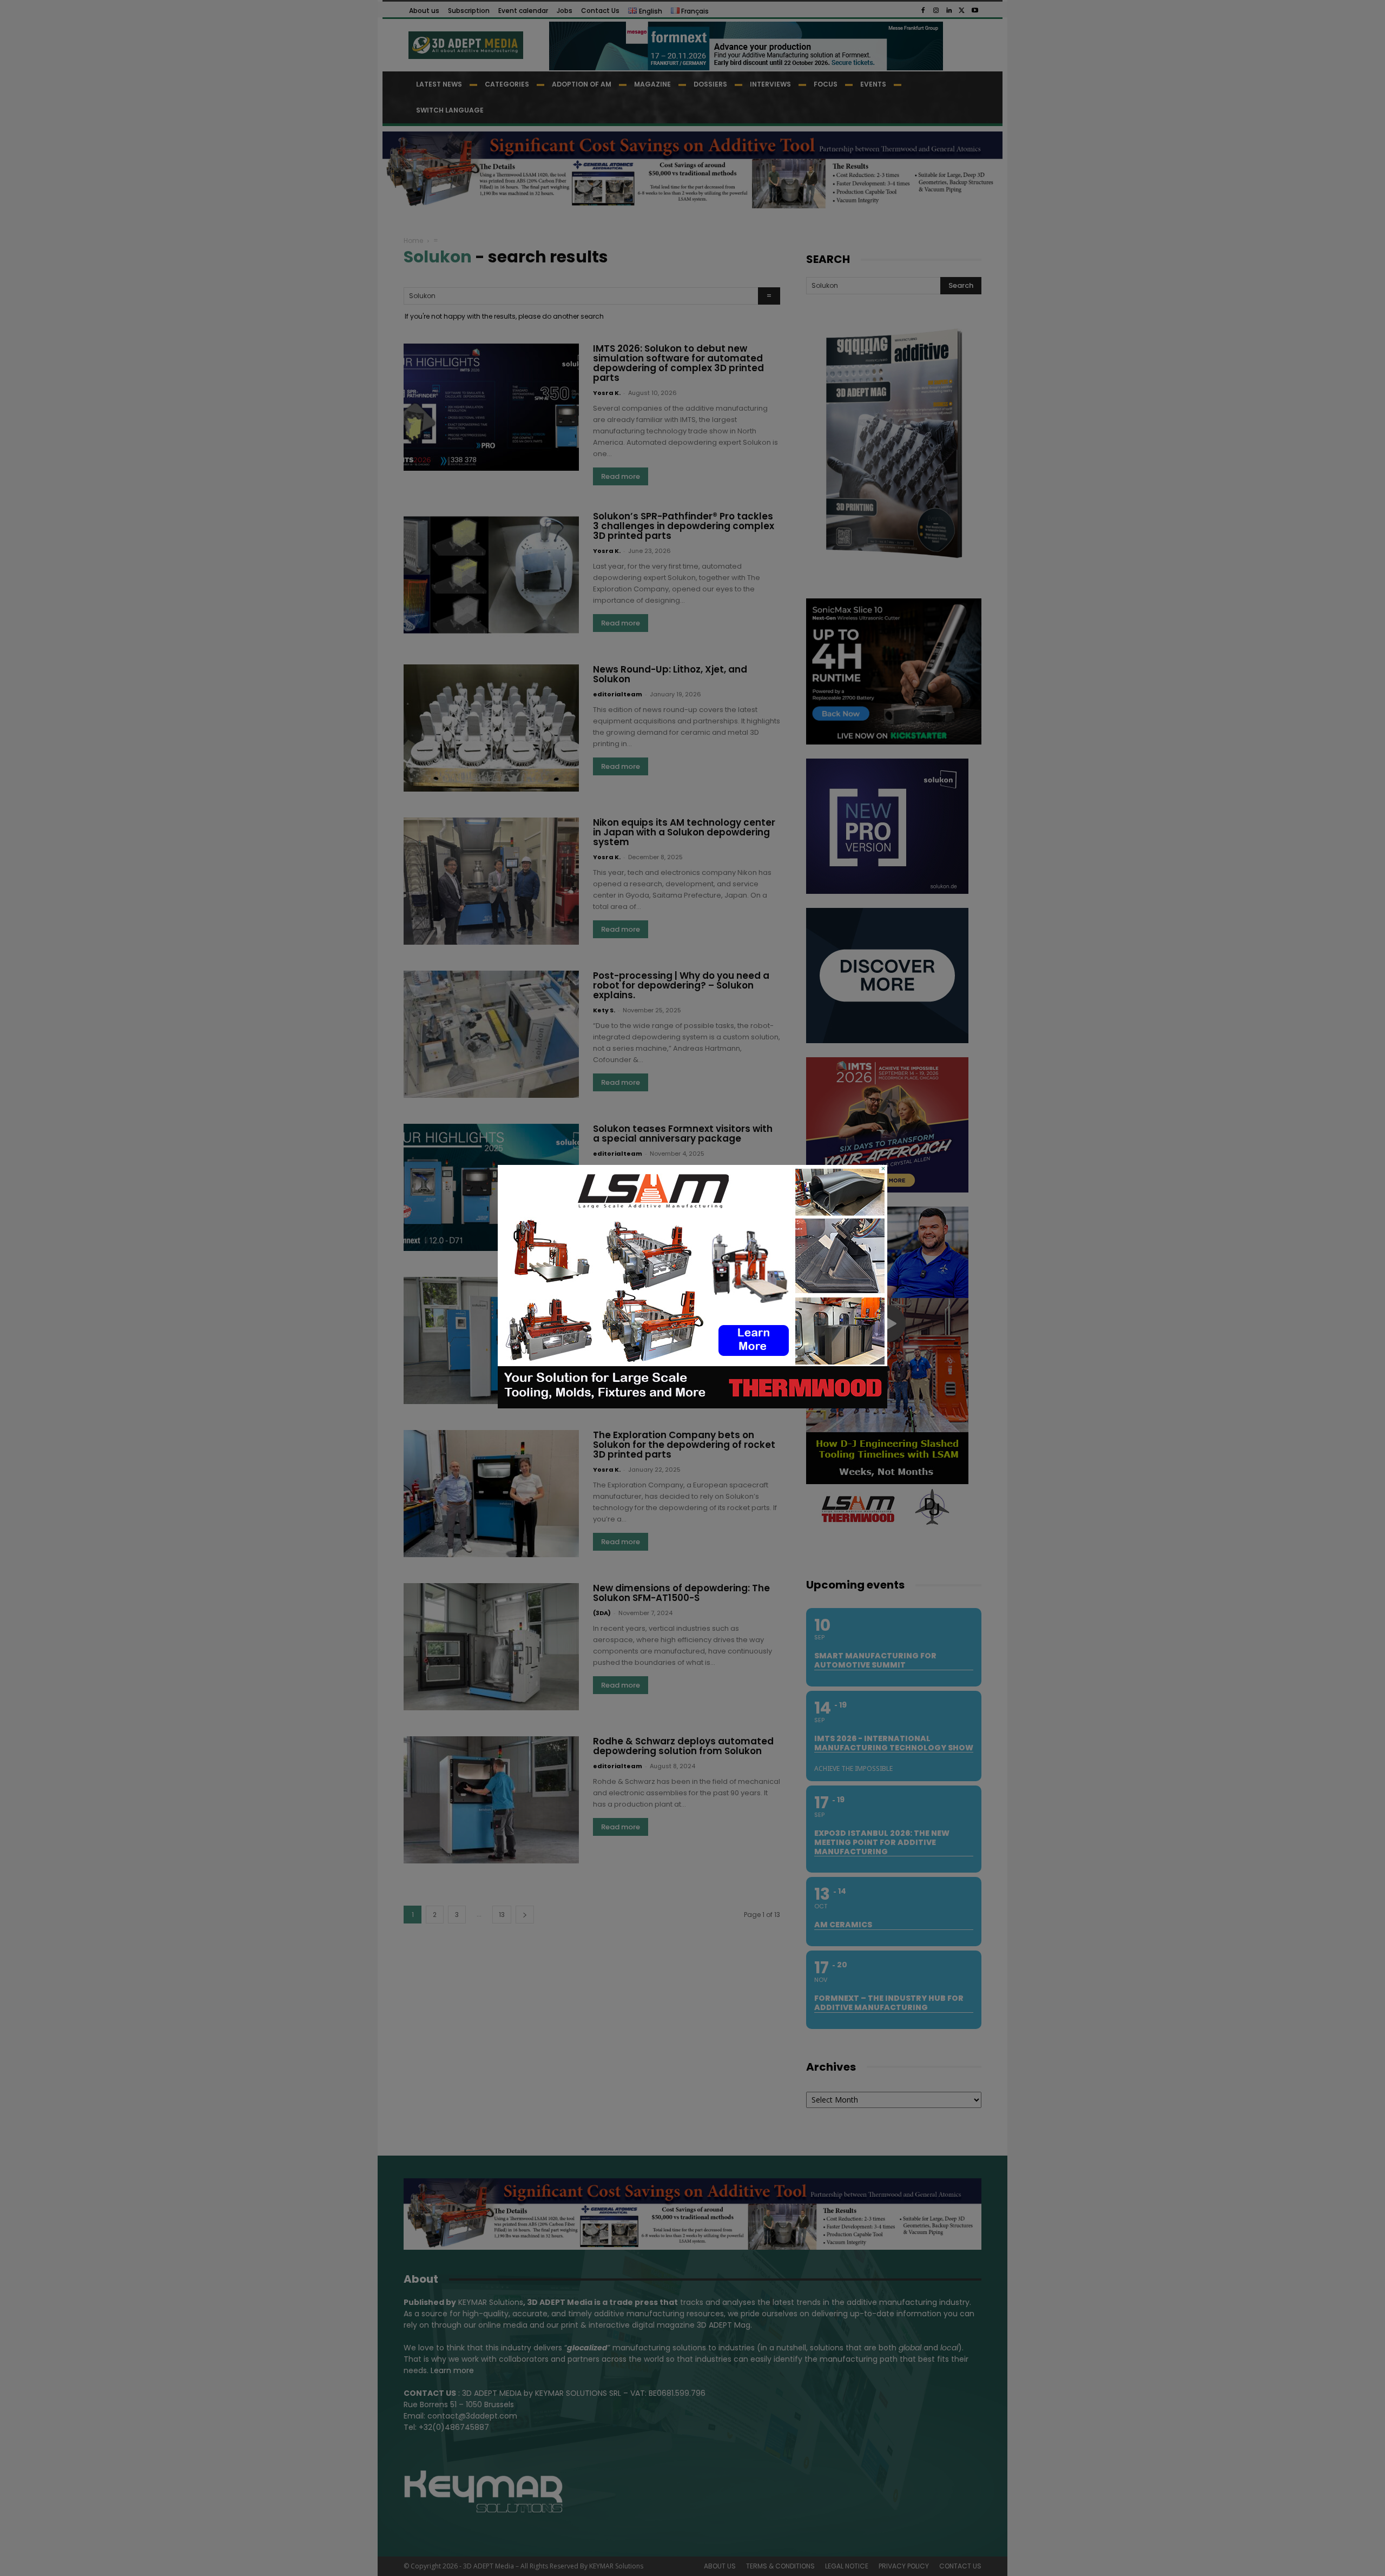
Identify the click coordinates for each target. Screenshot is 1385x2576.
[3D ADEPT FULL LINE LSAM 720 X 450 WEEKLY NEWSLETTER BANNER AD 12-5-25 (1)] (692, 1406)
